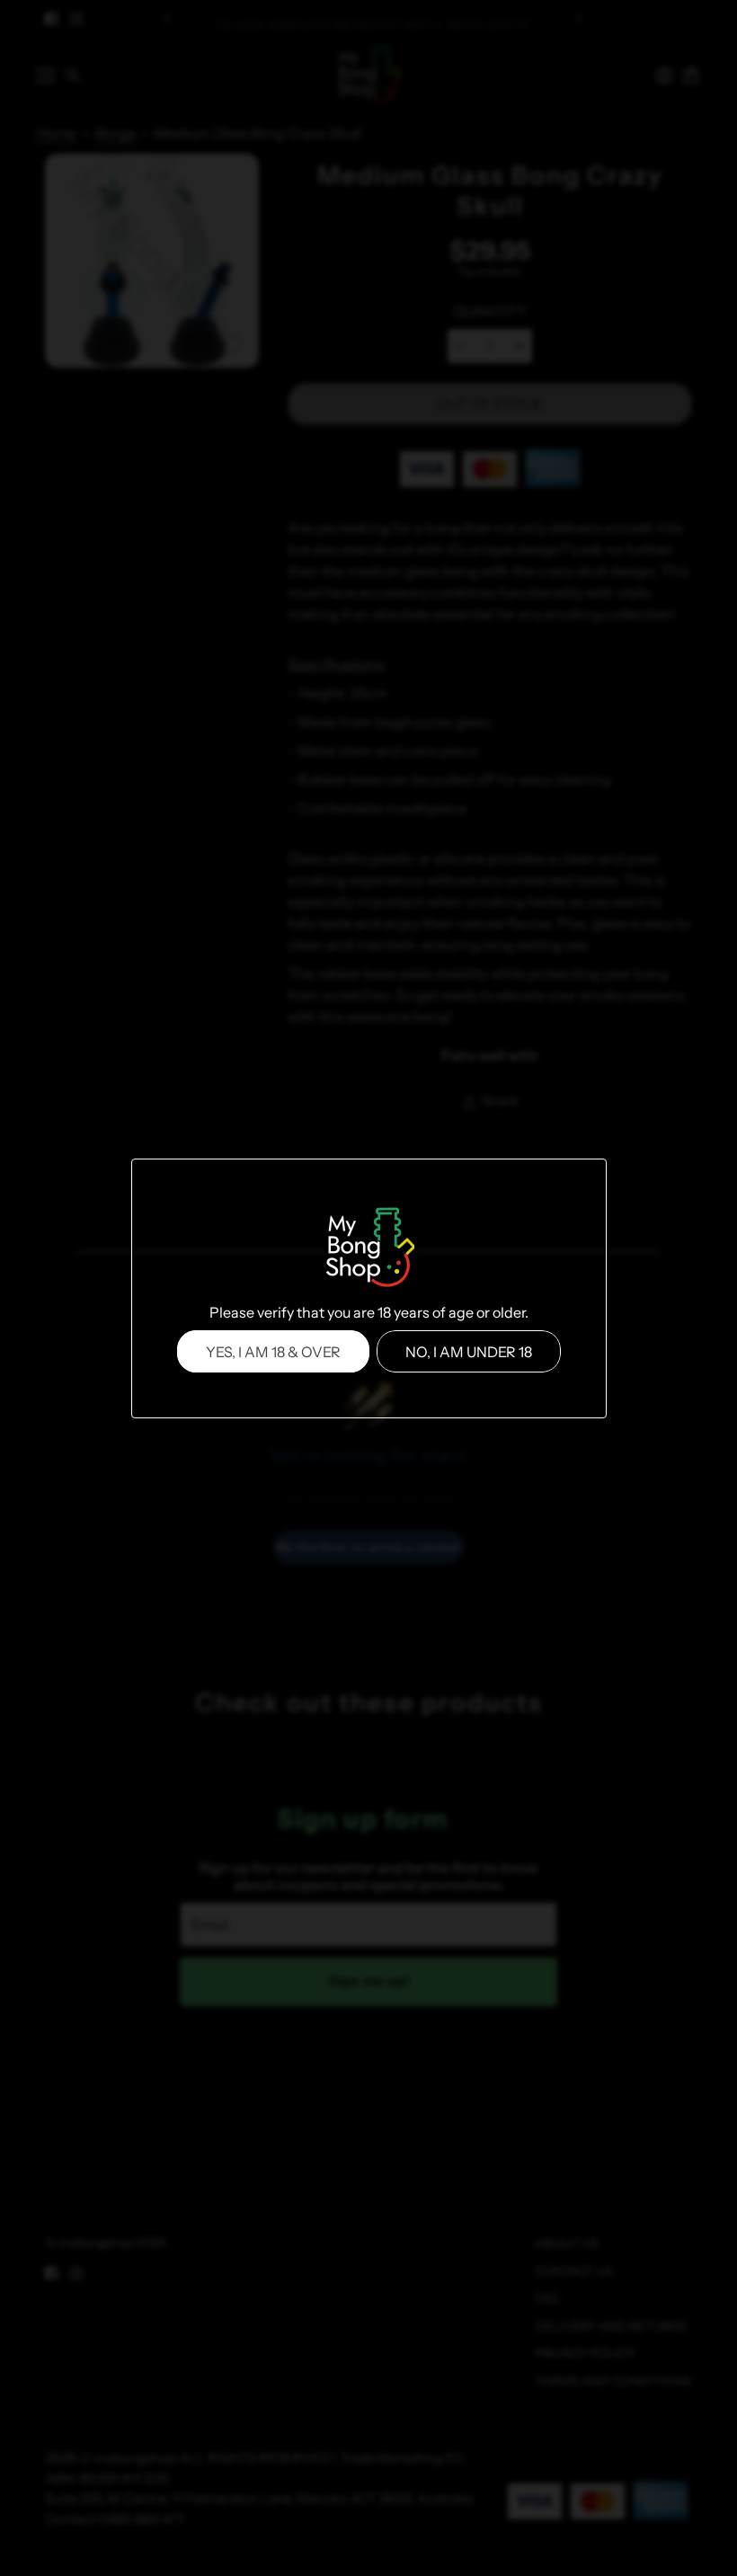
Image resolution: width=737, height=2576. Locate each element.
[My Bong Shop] (368, 1249)
